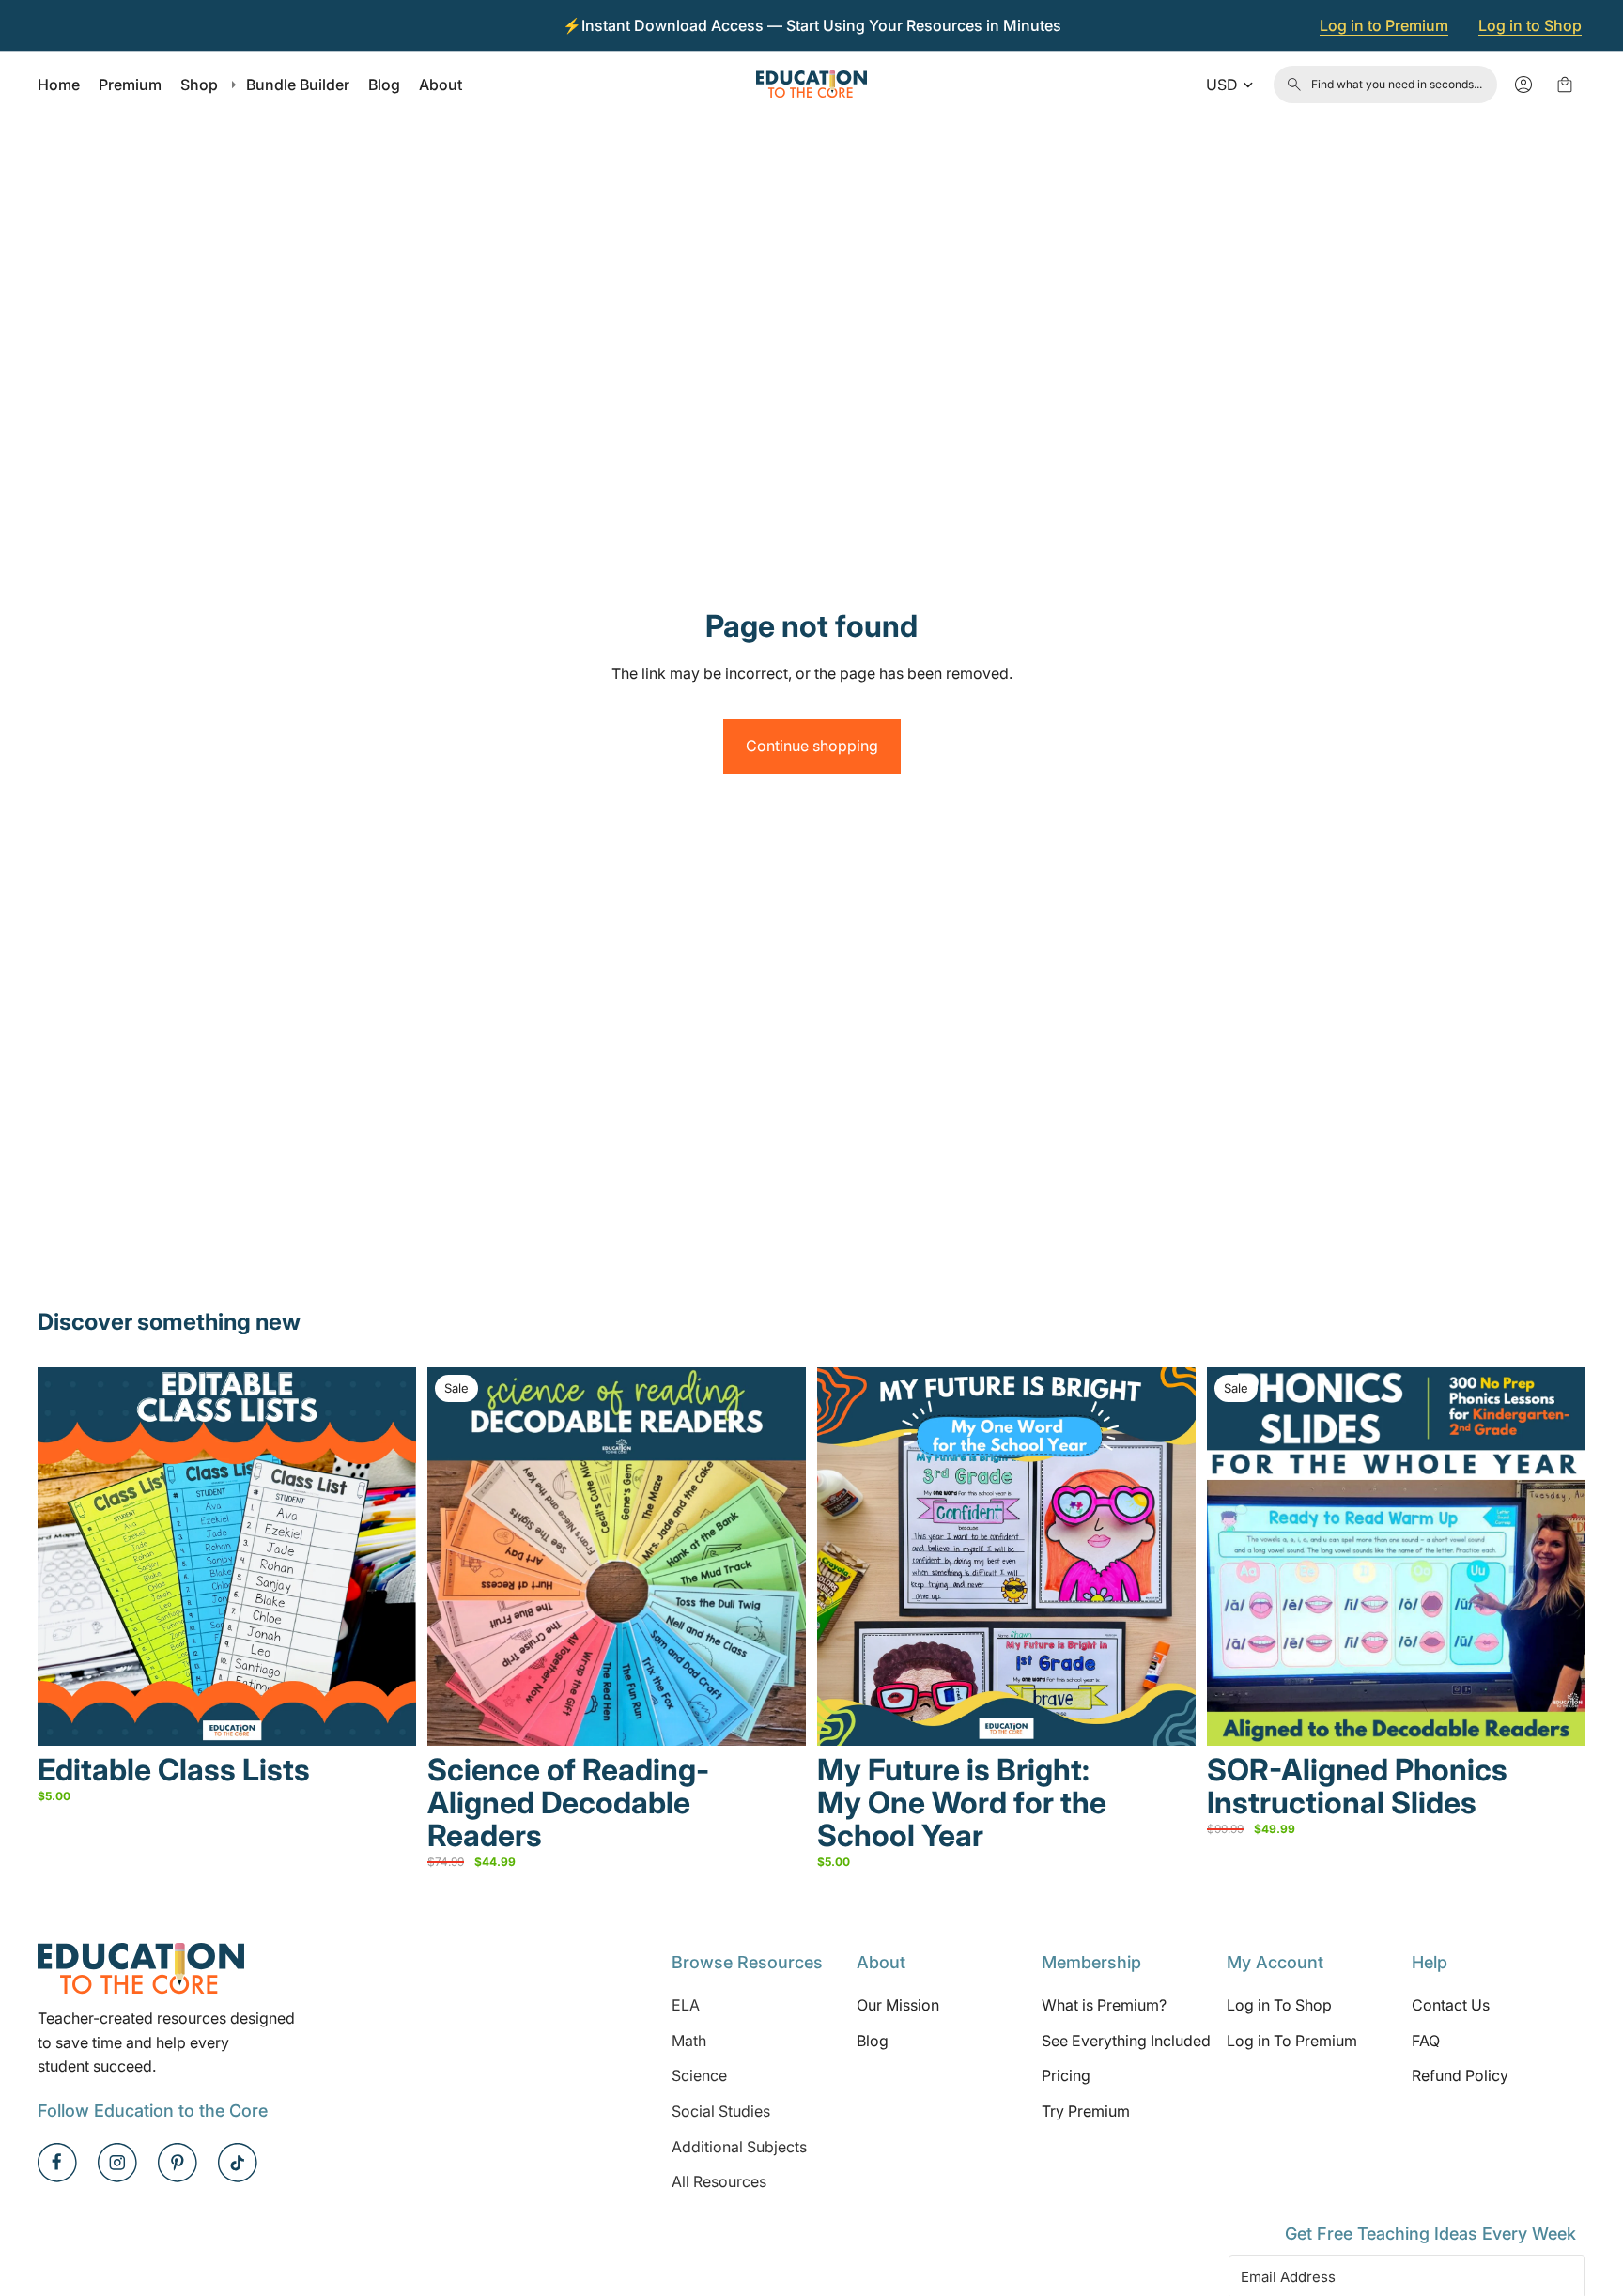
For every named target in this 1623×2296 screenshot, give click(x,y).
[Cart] (1565, 85)
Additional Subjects (739, 2146)
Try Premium (1086, 2111)
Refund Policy (1460, 2075)
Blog (873, 2041)
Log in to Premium (1384, 25)
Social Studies (721, 2111)
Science (699, 2075)
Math (689, 2041)
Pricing (1066, 2075)
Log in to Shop (1530, 25)
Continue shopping (812, 746)
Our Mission (898, 2005)
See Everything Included (1126, 2041)
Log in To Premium (1292, 2041)
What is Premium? (1104, 2005)
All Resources (719, 2181)
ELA (686, 2005)
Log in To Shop (1279, 2005)
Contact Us (1451, 2005)
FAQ (1426, 2041)
